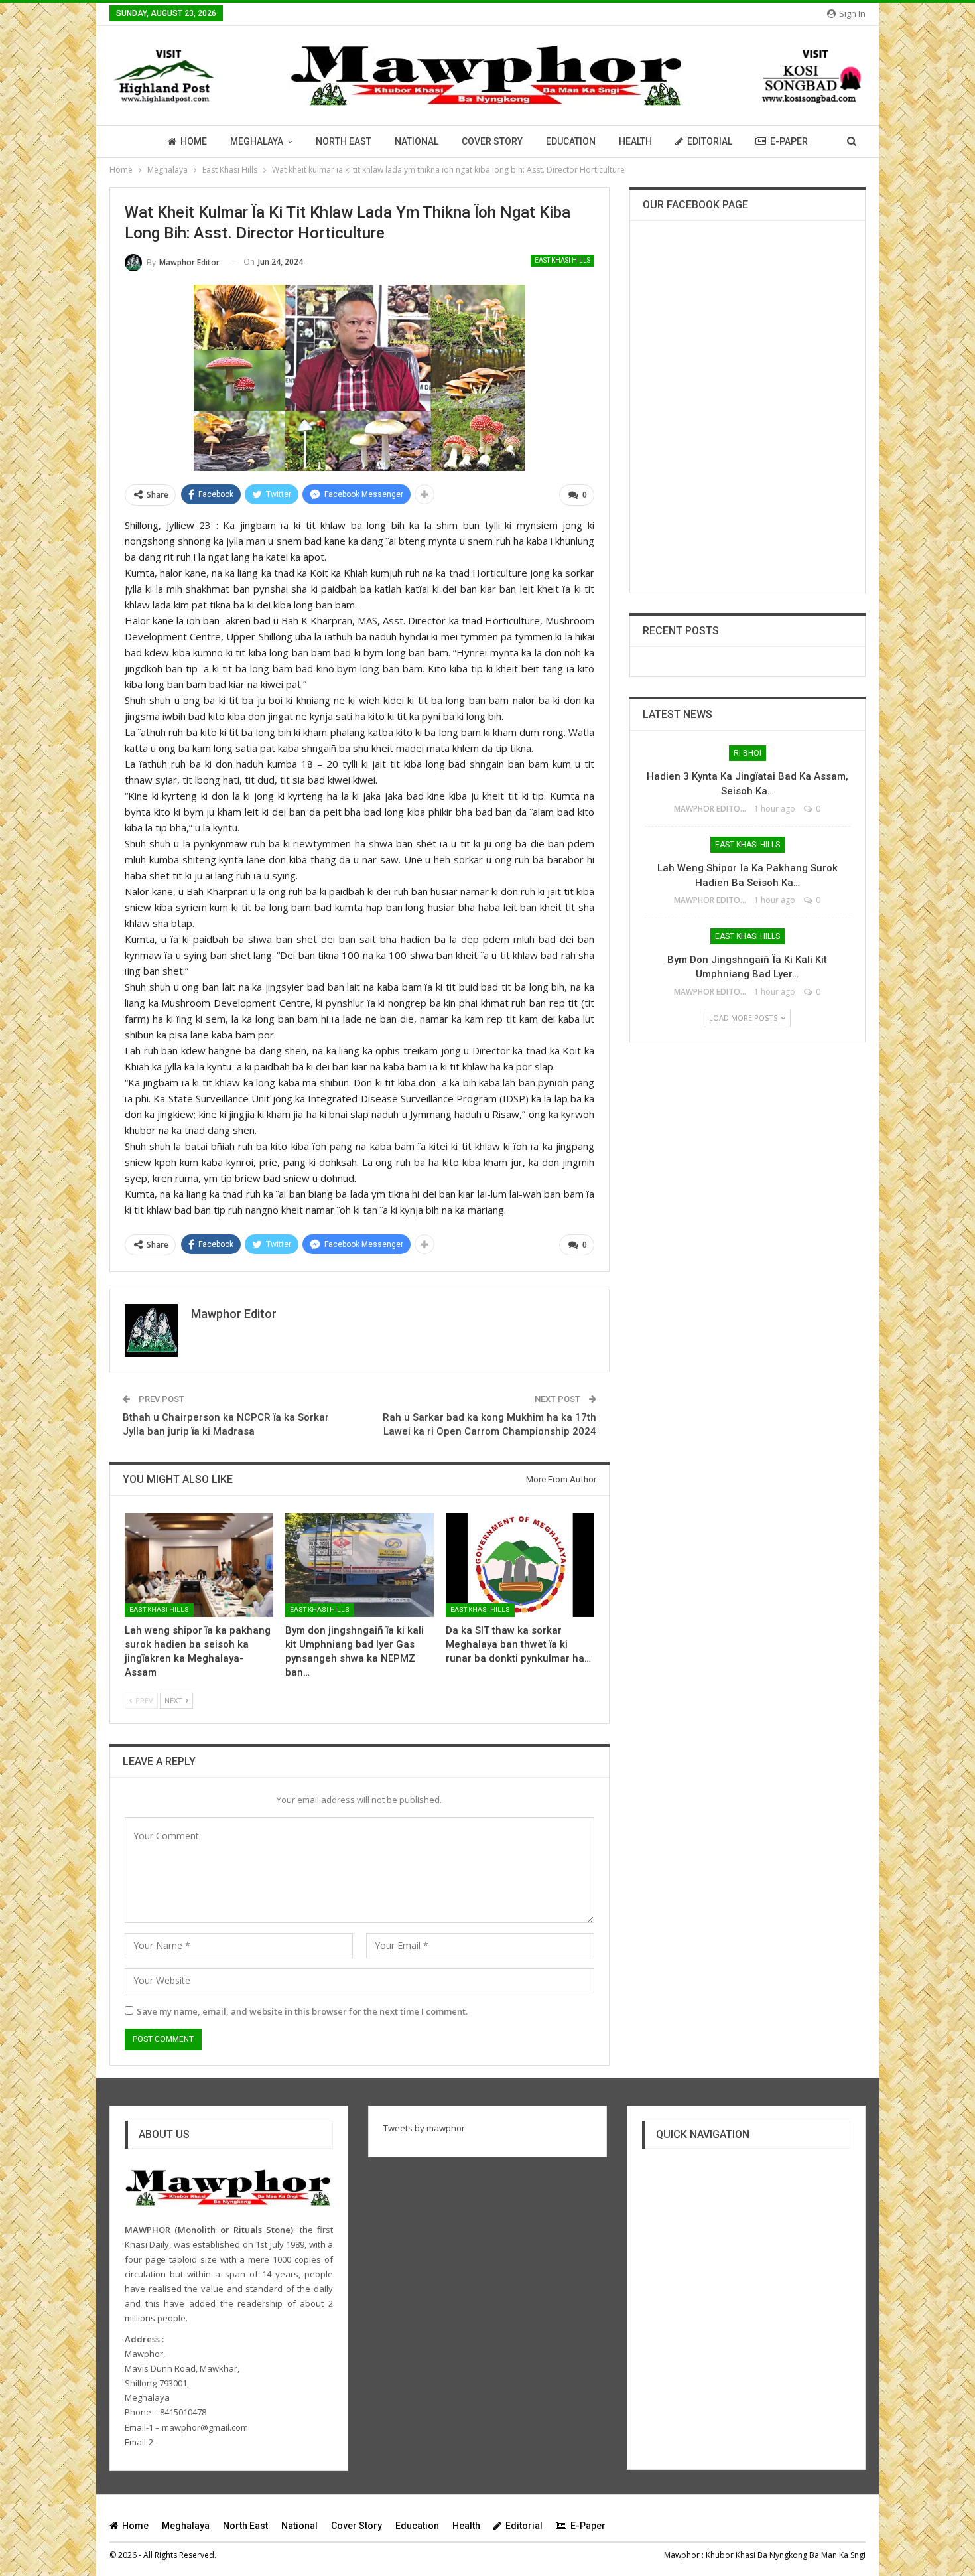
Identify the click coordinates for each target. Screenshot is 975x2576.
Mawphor (682, 2555)
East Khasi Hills (562, 260)
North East (344, 141)
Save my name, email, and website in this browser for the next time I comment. (302, 2011)
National (417, 141)
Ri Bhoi (747, 753)
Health (635, 141)
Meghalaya (257, 141)
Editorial (710, 141)
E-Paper (789, 141)
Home (194, 141)
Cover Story (492, 141)
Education (571, 141)
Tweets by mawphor (424, 2128)
